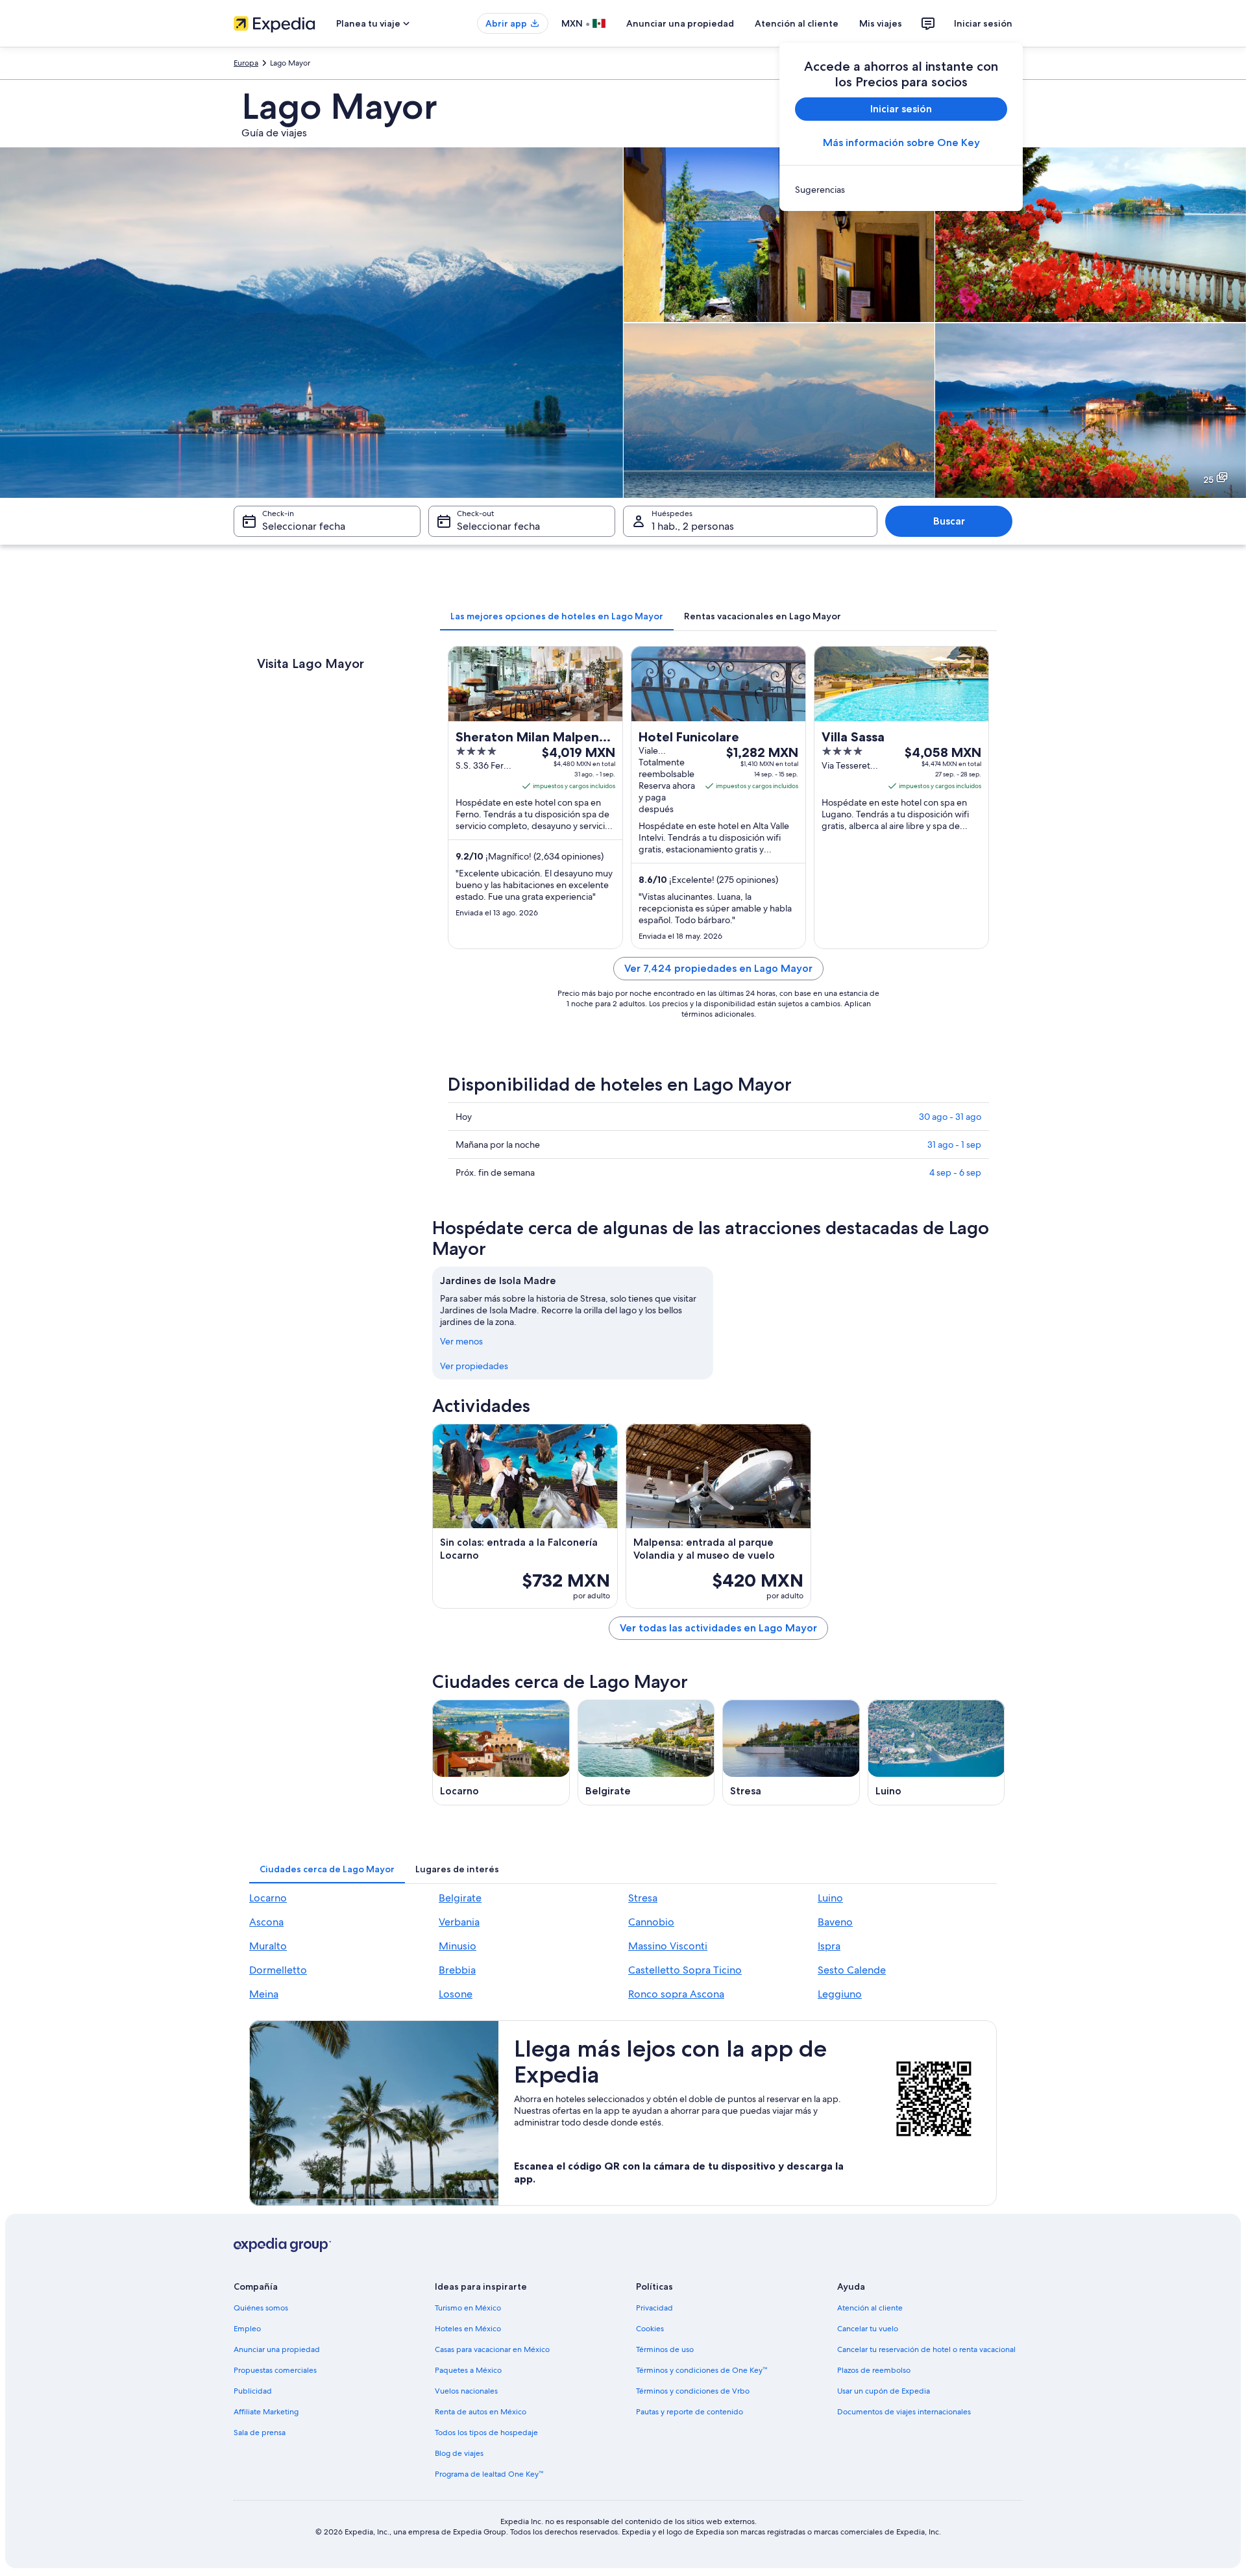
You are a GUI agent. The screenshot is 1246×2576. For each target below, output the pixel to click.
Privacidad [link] (654, 2308)
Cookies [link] (650, 2329)
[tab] (557, 616)
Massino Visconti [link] (668, 1946)
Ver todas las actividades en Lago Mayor (718, 1628)
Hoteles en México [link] (468, 2329)
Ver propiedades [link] (474, 1366)
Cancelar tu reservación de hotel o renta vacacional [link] (926, 2349)
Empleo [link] (247, 2329)
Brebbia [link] (457, 1970)
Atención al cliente (797, 23)
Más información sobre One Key (901, 142)
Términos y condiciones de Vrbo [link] (693, 2391)
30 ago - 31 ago (950, 1117)
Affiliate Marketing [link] (266, 2412)
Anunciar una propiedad (680, 23)
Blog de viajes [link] (459, 2453)
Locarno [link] (268, 1898)
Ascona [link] (266, 1922)
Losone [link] (456, 1994)
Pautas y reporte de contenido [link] (690, 2412)
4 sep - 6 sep (955, 1172)
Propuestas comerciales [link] (275, 2370)
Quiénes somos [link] (261, 2308)
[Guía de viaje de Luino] (936, 1752)
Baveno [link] (835, 1922)
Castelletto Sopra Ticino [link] (685, 1970)
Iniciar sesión (983, 23)
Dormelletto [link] (278, 1970)
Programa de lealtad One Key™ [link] (489, 2474)
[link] (901, 190)
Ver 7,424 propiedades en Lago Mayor (718, 968)
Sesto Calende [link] (852, 1970)
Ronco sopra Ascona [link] (676, 1994)
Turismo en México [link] (468, 2308)
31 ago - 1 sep (954, 1145)
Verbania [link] (459, 1922)
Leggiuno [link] (840, 1994)
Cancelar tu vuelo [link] (868, 2329)
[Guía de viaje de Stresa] (791, 1752)
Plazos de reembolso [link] (874, 2370)
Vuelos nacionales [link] (466, 2391)
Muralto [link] (268, 1946)
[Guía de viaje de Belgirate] (646, 1752)
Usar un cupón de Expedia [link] (884, 2391)
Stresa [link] (643, 1898)
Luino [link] (830, 1898)
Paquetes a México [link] (468, 2370)
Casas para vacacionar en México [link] (492, 2349)
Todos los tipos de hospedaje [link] (486, 2433)
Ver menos (461, 1341)
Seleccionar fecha (304, 526)
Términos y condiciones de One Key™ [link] (702, 2370)
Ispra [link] (829, 1946)
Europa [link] (246, 63)
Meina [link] (264, 1994)
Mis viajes (881, 23)
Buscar (949, 521)
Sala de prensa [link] (260, 2433)
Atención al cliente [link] (870, 2308)
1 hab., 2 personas (693, 526)
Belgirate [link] (460, 1898)
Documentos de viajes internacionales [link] (904, 2412)
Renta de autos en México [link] (481, 2412)
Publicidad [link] (253, 2391)
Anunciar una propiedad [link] (277, 2349)
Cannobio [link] (651, 1922)
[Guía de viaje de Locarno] (501, 1752)
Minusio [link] (458, 1946)
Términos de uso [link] (665, 2349)
